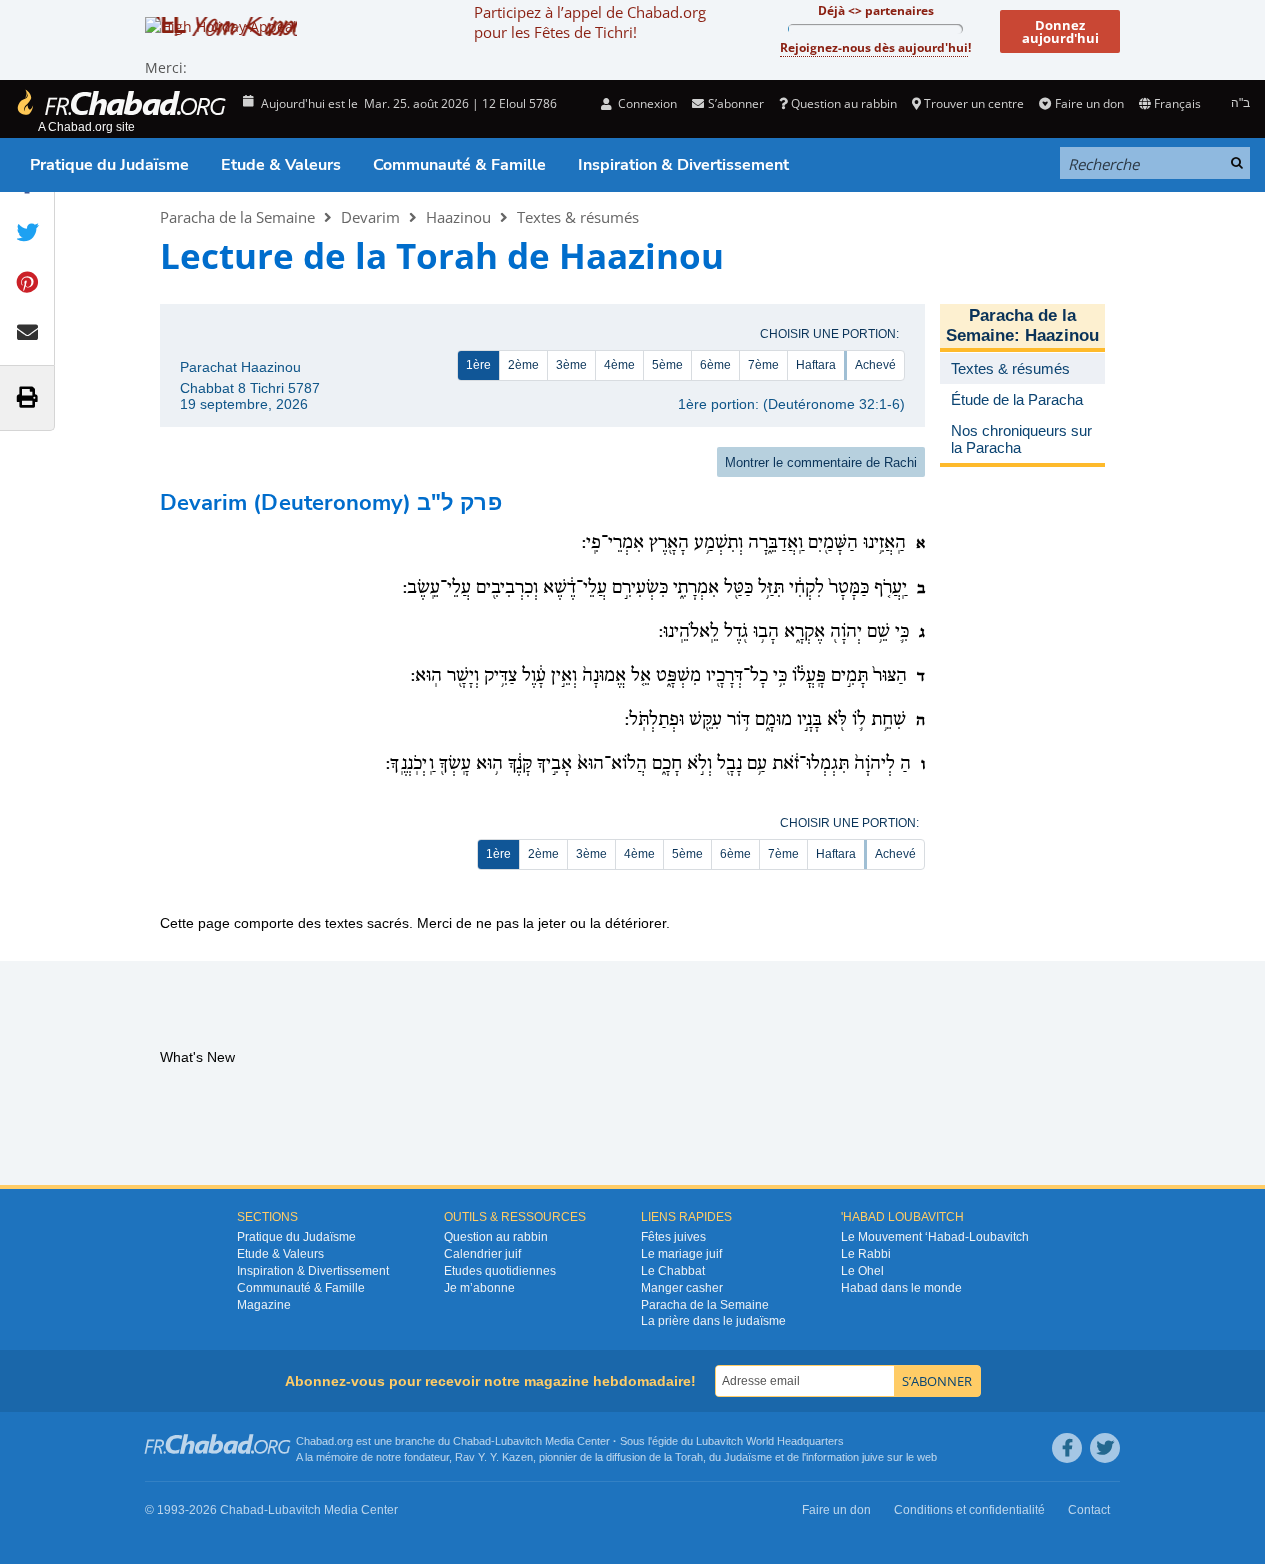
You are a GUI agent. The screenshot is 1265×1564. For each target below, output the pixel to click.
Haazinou (458, 217)
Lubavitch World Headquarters (770, 1441)
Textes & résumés (578, 217)
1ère (478, 365)
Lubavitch (518, 1441)
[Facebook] (1067, 1448)
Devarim (370, 217)
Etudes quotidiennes (500, 1271)
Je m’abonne (479, 1288)
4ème (619, 365)
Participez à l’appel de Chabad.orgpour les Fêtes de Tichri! (590, 22)
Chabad (472, 1441)
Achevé (875, 365)
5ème (667, 365)
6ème (715, 365)
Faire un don (1089, 103)
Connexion (646, 103)
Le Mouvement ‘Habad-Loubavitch (935, 1237)
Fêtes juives (673, 1237)
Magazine (264, 1305)
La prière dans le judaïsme (713, 1321)
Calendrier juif (482, 1254)
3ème (571, 365)
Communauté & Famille (459, 165)
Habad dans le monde (901, 1288)
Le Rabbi (866, 1254)
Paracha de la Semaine (237, 217)
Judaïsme (748, 1457)
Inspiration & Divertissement (683, 165)
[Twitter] (1105, 1448)
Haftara (816, 365)
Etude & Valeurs (281, 165)
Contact (1089, 1510)
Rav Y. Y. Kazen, (495, 1457)
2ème (523, 365)
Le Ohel (862, 1271)
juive (873, 1457)
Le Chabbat (673, 1271)
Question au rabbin (844, 103)
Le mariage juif (681, 1254)
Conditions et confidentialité (969, 1510)
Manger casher (682, 1288)
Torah (689, 1457)
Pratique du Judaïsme (109, 165)
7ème (763, 365)
